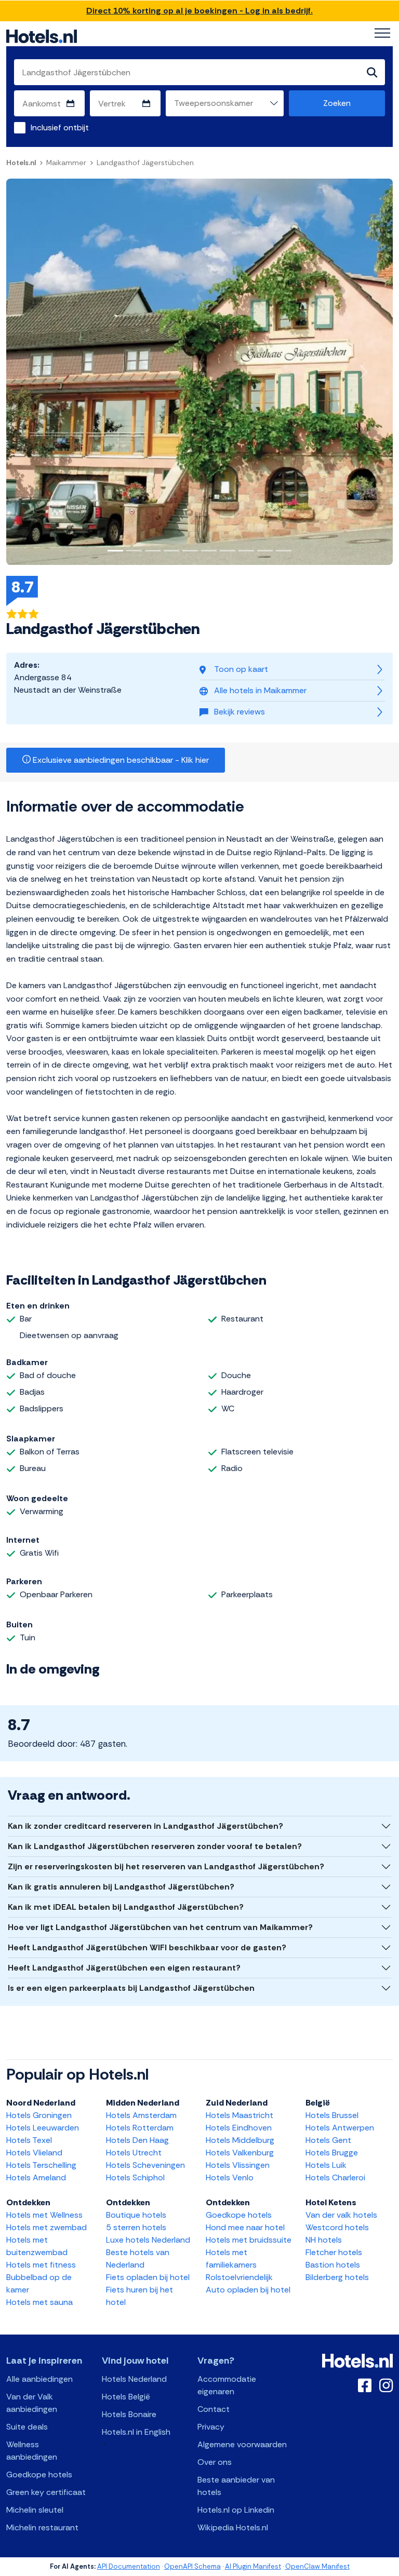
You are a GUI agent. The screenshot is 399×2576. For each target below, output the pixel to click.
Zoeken (337, 103)
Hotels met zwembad (46, 2227)
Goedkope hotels (239, 2215)
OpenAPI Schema (192, 2566)
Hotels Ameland (36, 2177)
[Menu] (382, 33)
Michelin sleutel (35, 2510)
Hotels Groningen (39, 2115)
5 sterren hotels (136, 2227)
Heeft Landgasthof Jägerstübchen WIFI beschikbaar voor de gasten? (147, 1947)
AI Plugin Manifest (253, 2566)
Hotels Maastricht (240, 2115)
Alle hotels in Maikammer (260, 690)
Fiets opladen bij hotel (148, 2277)
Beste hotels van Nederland (138, 2258)
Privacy (211, 2427)
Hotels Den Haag (137, 2140)
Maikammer (66, 163)
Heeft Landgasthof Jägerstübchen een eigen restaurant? (124, 1968)
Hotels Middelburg (240, 2140)
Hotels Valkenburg (240, 2153)
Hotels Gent (328, 2140)
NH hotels (324, 2240)
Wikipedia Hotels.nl (233, 2527)
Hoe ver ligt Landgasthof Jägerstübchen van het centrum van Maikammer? (160, 1927)
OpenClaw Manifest (317, 2566)
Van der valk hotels (341, 2215)
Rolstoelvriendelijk (239, 2277)
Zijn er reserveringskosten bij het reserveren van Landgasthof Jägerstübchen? (166, 1866)
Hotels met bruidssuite (249, 2240)
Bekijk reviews (240, 712)
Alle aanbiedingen (39, 2379)
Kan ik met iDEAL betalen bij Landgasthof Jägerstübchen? (126, 1907)
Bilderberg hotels (337, 2277)
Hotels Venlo (230, 2177)
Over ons (215, 2462)
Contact (214, 2409)
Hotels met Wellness (44, 2215)
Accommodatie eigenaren (227, 2385)
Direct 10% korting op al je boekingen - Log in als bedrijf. (199, 11)
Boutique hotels (136, 2215)
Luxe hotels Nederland (148, 2240)
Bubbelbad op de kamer (39, 2283)
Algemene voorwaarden (242, 2444)
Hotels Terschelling (41, 2165)
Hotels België (126, 2397)
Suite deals (27, 2427)
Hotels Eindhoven (239, 2128)
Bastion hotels (333, 2265)
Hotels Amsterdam (141, 2115)
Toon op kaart (241, 669)
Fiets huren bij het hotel (139, 2296)
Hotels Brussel (332, 2115)
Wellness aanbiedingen (32, 2451)
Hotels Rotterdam (140, 2128)
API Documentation (129, 2566)
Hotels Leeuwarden (43, 2128)
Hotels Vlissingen (238, 2165)
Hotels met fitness (41, 2265)
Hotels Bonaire (129, 2414)
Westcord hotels (337, 2227)
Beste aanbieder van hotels (236, 2486)
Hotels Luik (326, 2165)
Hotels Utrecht (134, 2153)
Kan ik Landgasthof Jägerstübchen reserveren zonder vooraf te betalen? (155, 1846)
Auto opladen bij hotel (248, 2290)
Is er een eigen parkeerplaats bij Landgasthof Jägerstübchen (131, 1988)
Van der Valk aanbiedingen (32, 2403)
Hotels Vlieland (34, 2153)
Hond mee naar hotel (245, 2227)
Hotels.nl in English (136, 2432)
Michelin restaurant (42, 2527)
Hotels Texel (29, 2140)
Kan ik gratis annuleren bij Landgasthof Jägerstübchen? (121, 1887)
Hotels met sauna (39, 2302)
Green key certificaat (46, 2492)
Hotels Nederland (134, 2379)
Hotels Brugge (332, 2153)
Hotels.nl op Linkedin (236, 2510)
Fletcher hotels (334, 2252)
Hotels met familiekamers (231, 2258)
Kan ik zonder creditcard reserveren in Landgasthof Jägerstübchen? (145, 1826)
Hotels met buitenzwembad (37, 2246)
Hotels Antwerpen (340, 2128)
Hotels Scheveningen (145, 2165)
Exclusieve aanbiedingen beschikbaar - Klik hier (120, 760)
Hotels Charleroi (335, 2177)
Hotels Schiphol (135, 2177)
